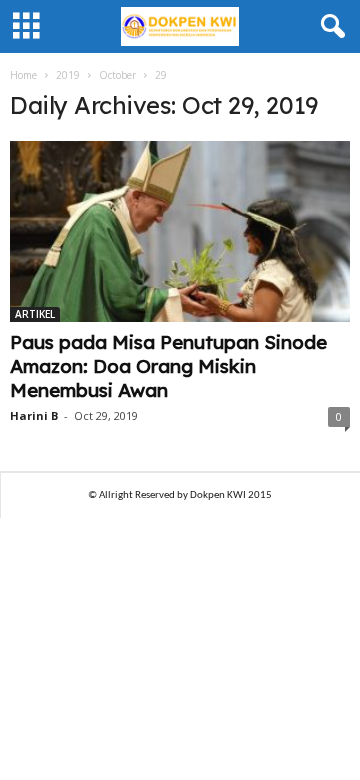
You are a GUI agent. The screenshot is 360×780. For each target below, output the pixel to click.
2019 (68, 75)
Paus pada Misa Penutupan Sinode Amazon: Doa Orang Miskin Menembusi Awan (168, 366)
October (117, 75)
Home (23, 75)
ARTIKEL (35, 314)
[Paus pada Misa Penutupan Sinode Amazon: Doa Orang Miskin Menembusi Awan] (180, 231)
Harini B (34, 415)
